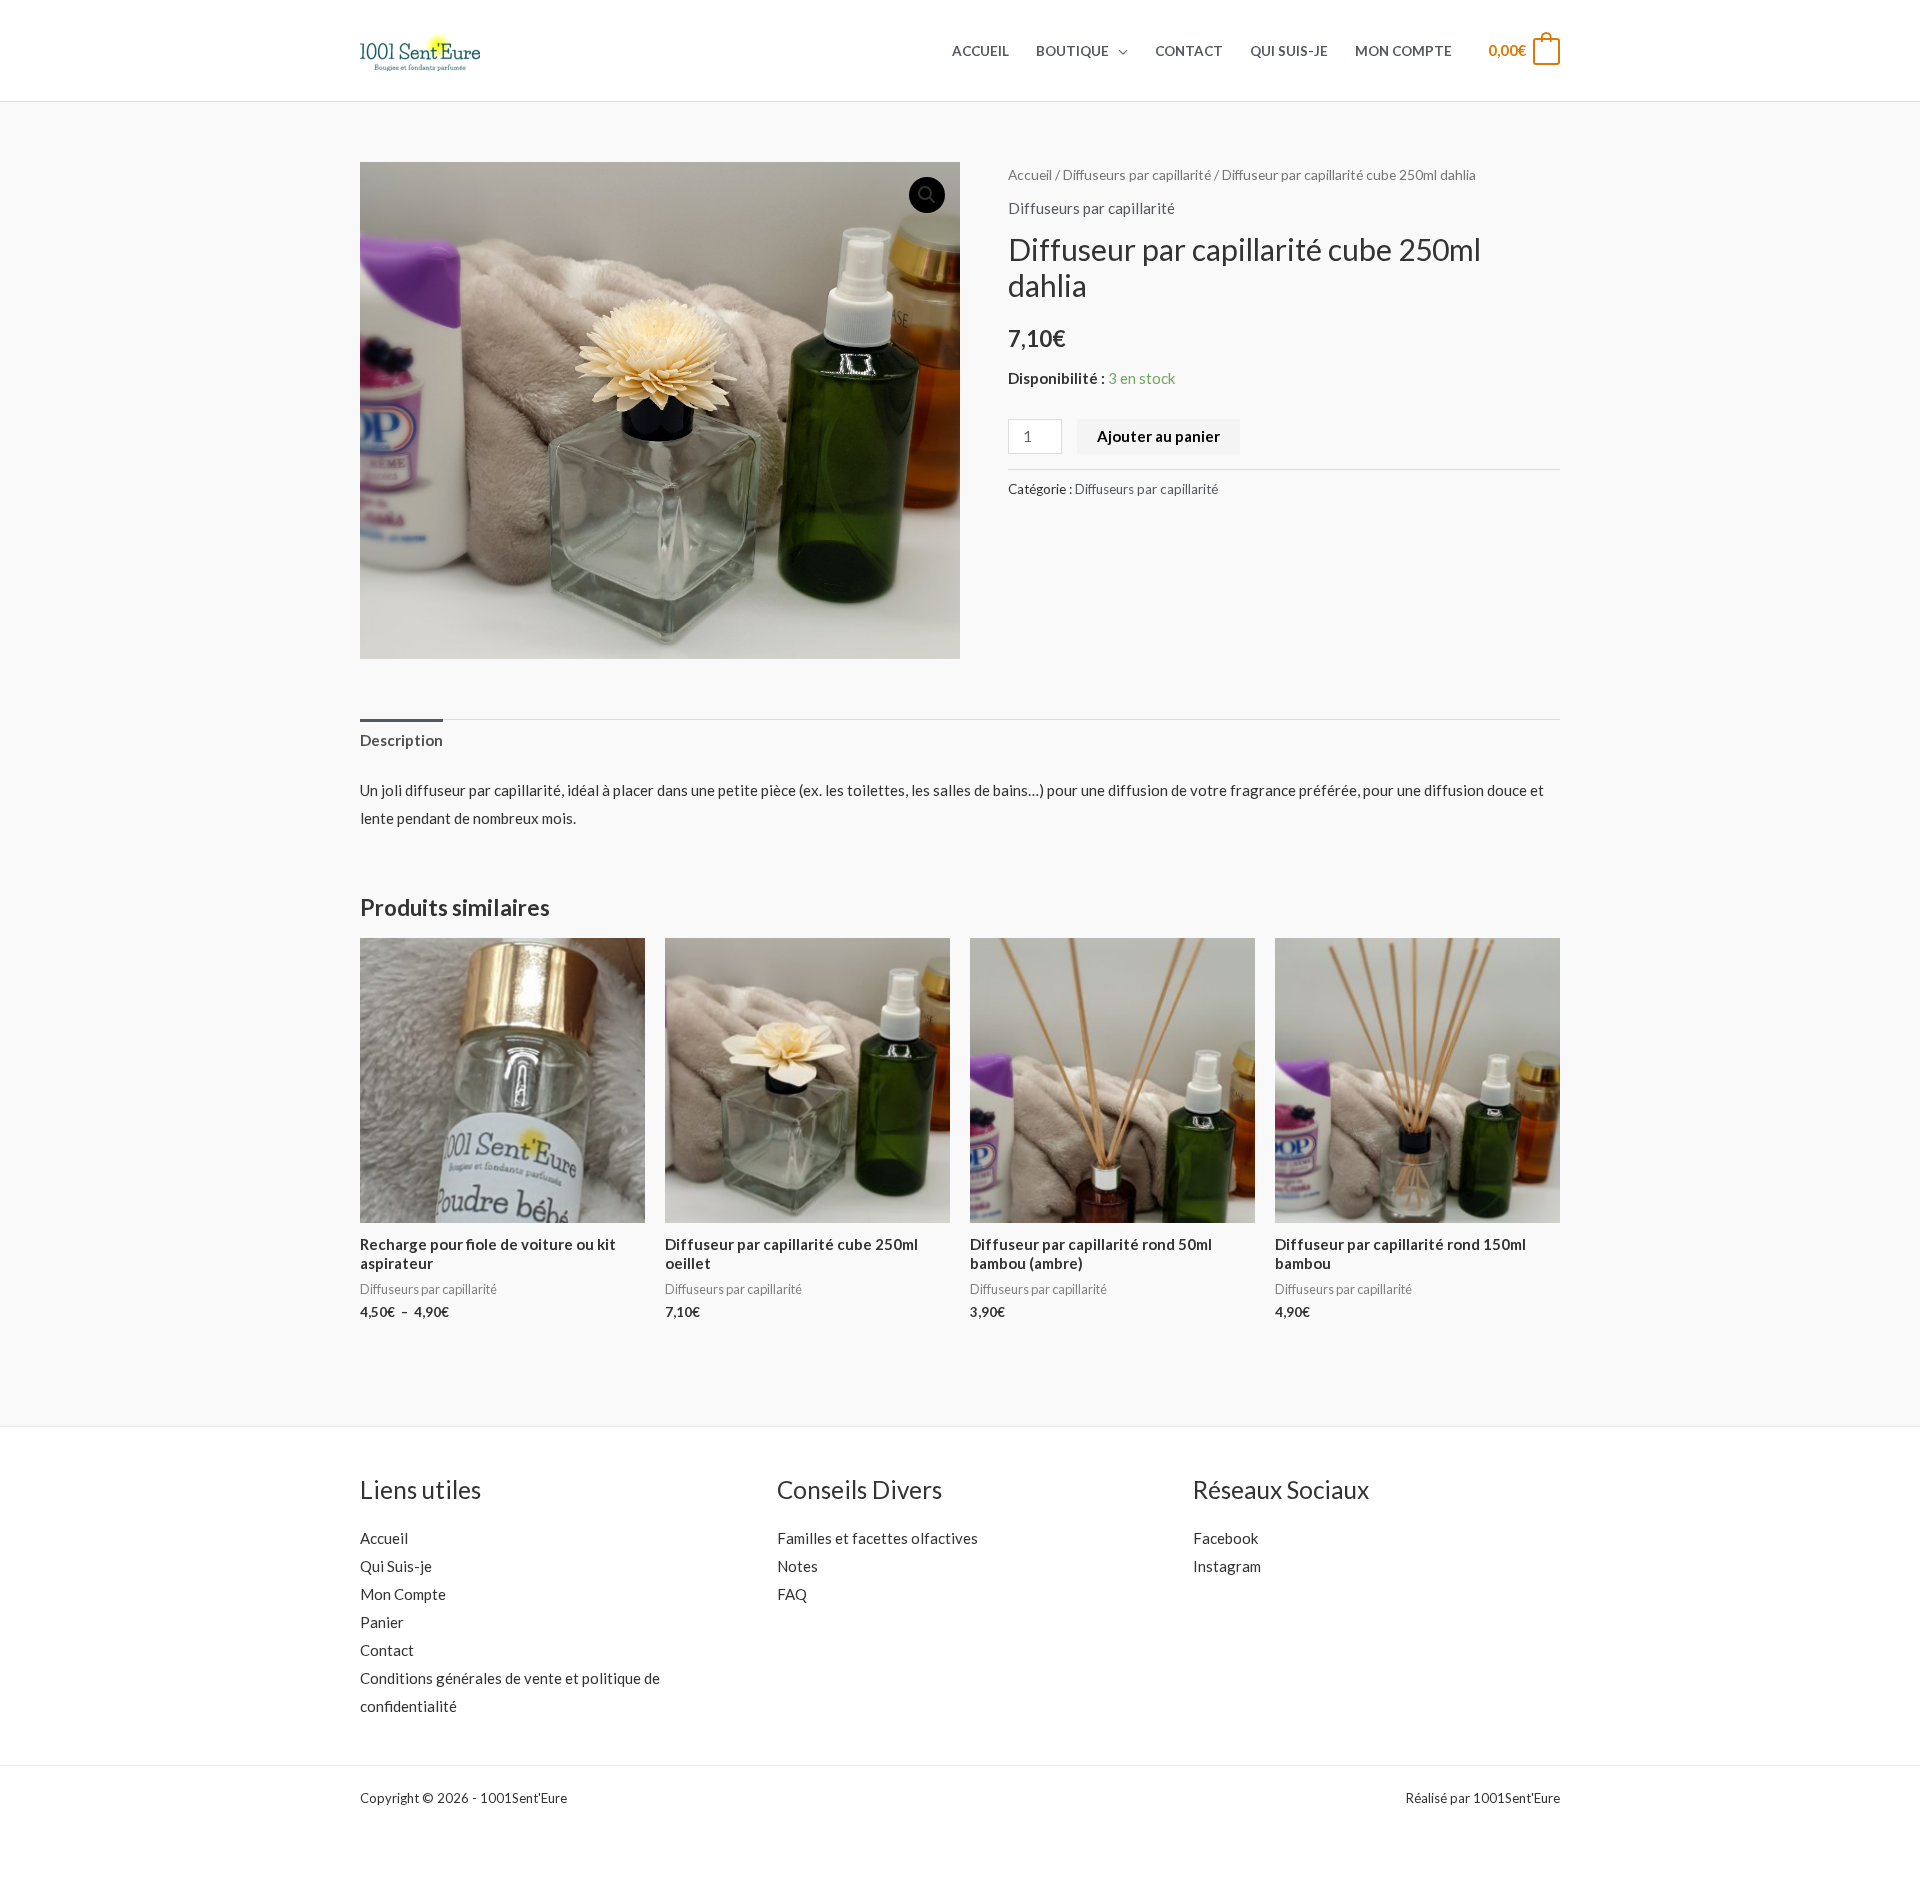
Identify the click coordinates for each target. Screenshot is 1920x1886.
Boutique (1072, 51)
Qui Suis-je (1289, 51)
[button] (927, 195)
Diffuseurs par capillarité (1137, 174)
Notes (797, 1566)
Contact (1189, 51)
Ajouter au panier (1158, 436)
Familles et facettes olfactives (877, 1538)
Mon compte (1403, 51)
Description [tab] (401, 740)
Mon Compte (403, 1594)
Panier (382, 1622)
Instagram (1227, 1566)
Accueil (980, 51)
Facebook (1225, 1538)
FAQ (792, 1594)
